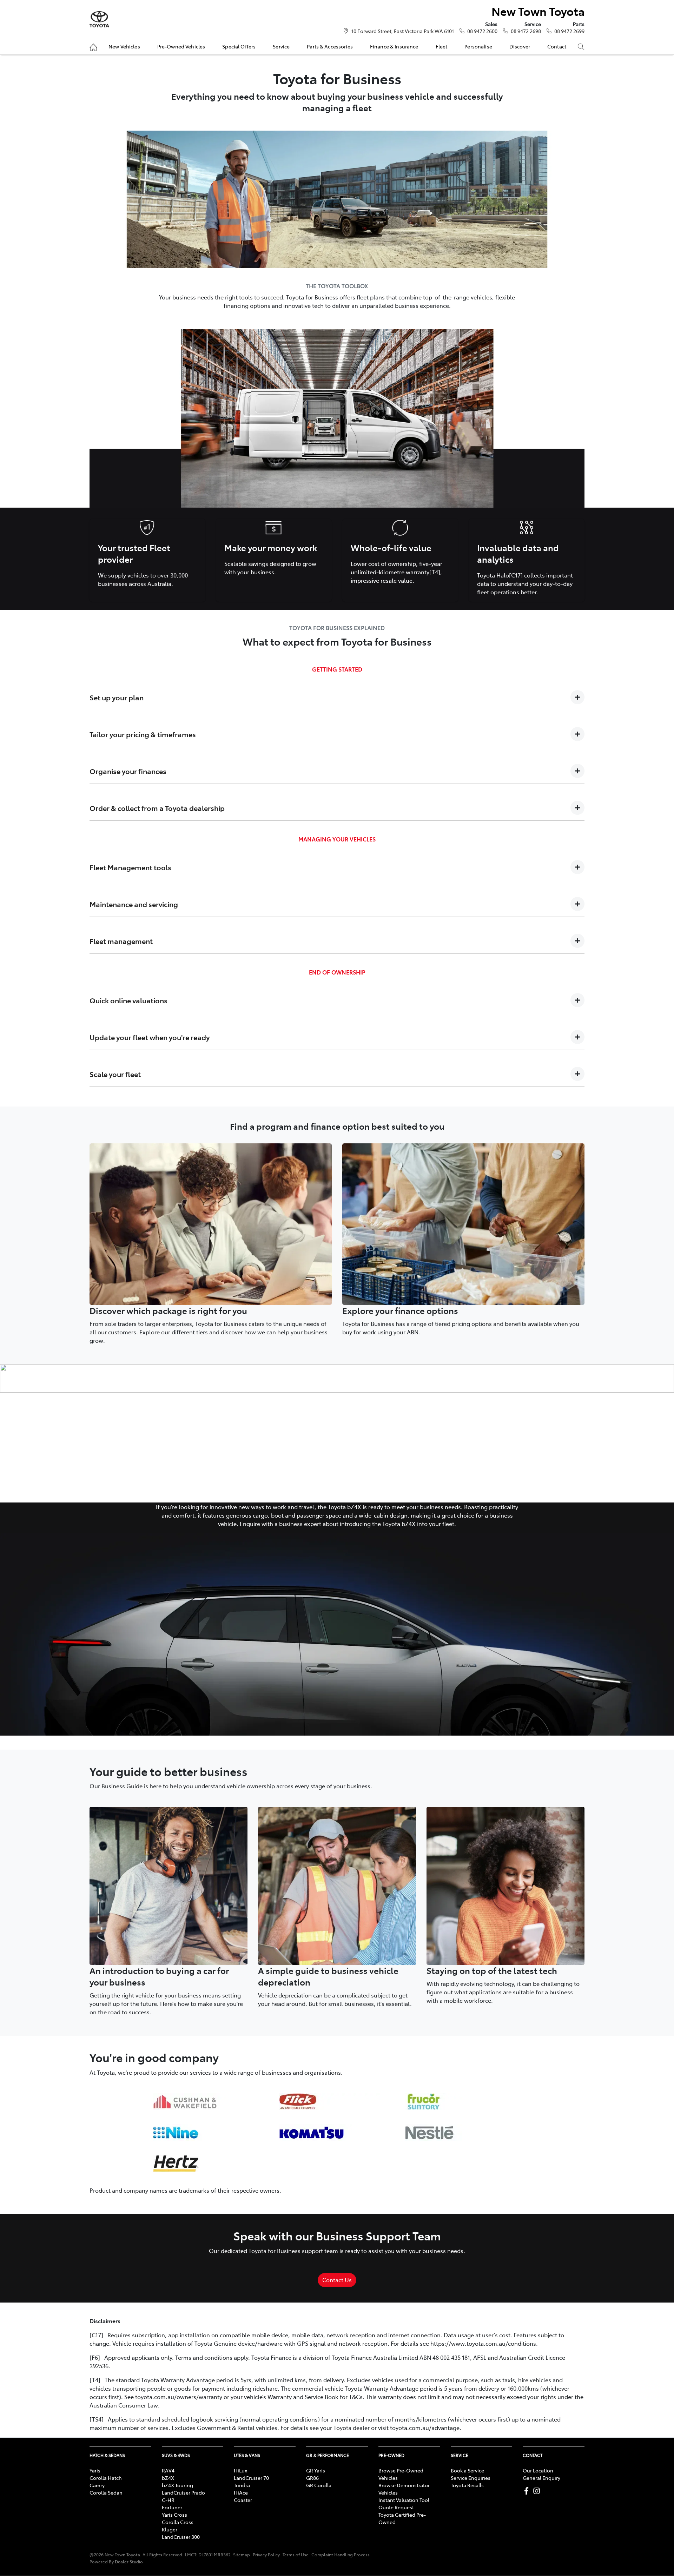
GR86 (312, 2478)
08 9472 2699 (569, 31)
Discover (520, 46)
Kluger (170, 2529)
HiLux (240, 2470)
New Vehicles (124, 46)
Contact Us (337, 2280)
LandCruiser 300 (181, 2537)
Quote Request (396, 2507)
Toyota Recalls (467, 2485)
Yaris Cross (174, 2515)
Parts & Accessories (330, 46)
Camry (97, 2485)
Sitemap (242, 2555)
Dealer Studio (129, 2561)
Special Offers (239, 46)
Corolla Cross (178, 2522)
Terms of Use (296, 2555)
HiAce (241, 2492)
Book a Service (467, 2470)
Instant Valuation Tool (404, 2500)
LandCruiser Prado (183, 2492)
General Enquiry (541, 2478)
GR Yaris (316, 2470)
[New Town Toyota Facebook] (528, 2491)
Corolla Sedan (106, 2492)
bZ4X (168, 2478)
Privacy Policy (266, 2555)
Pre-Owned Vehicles (181, 46)
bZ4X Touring (177, 2485)
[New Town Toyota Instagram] (538, 2491)
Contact (557, 46)
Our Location (538, 2470)
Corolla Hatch (106, 2478)
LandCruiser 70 (251, 2478)
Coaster (243, 2500)
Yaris (95, 2470)
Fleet (442, 46)
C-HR (168, 2500)
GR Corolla (319, 2485)
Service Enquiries (471, 2478)
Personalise (478, 46)
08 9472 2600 (482, 31)
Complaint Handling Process (341, 2555)
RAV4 (168, 2470)
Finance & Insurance (394, 46)
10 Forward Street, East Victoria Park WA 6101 (403, 31)
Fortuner (172, 2507)
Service (281, 46)
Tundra (242, 2485)
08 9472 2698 (526, 31)
